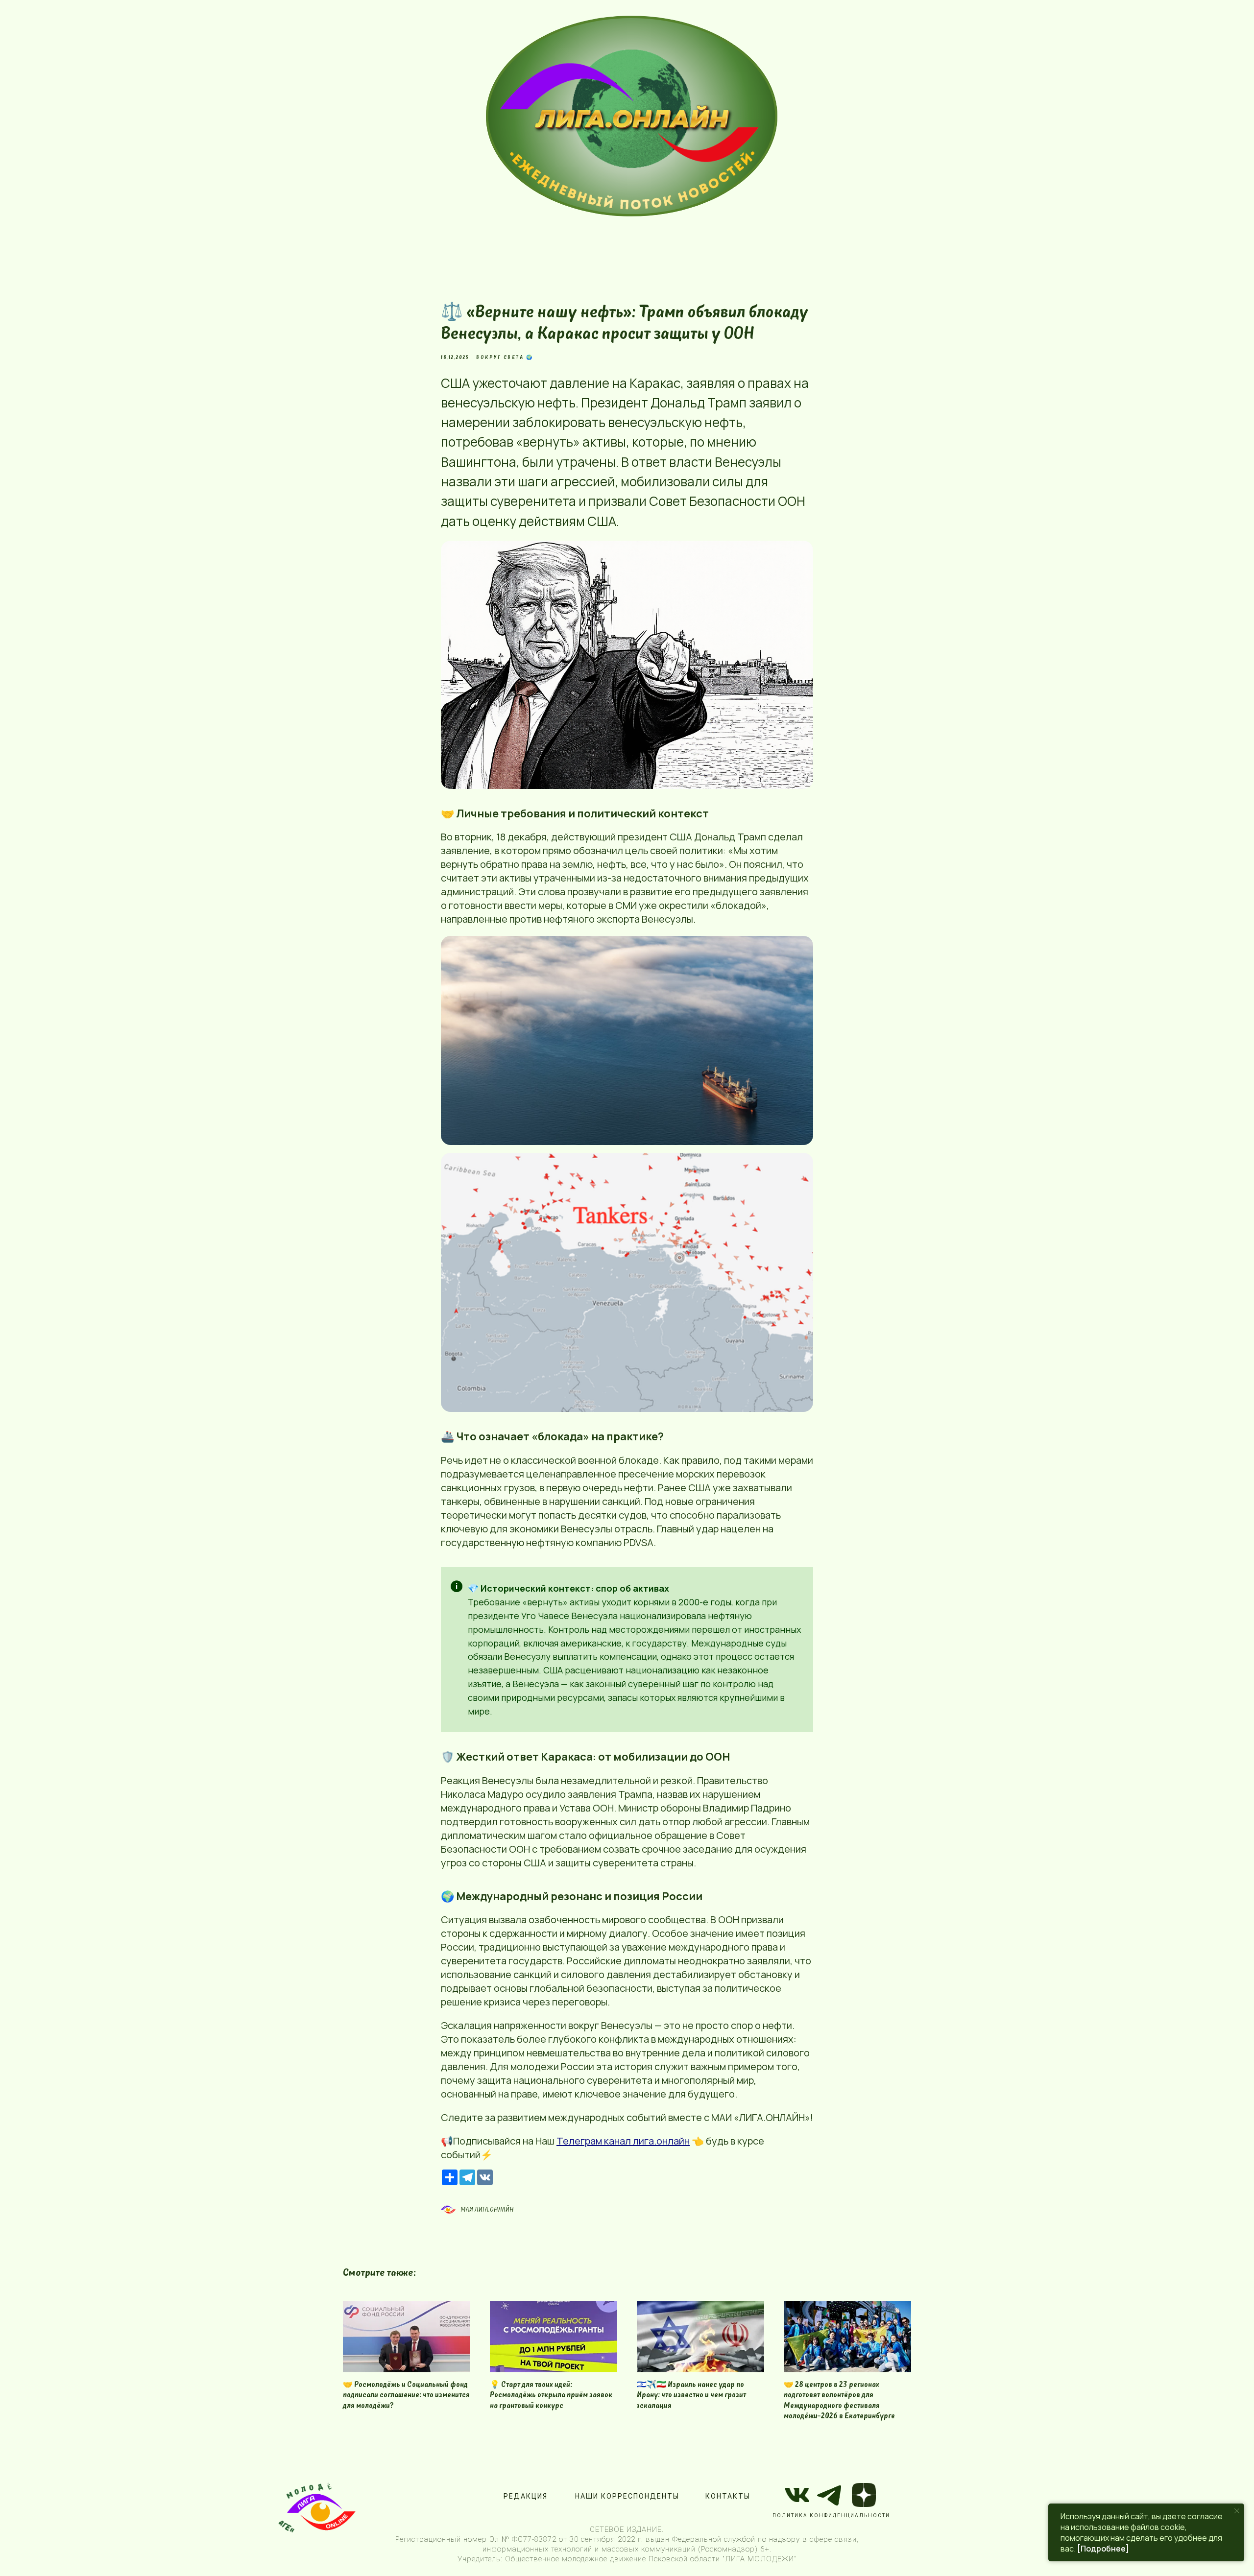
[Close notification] (1237, 2511)
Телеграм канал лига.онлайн (623, 2141)
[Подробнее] (1103, 2549)
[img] (632, 117)
